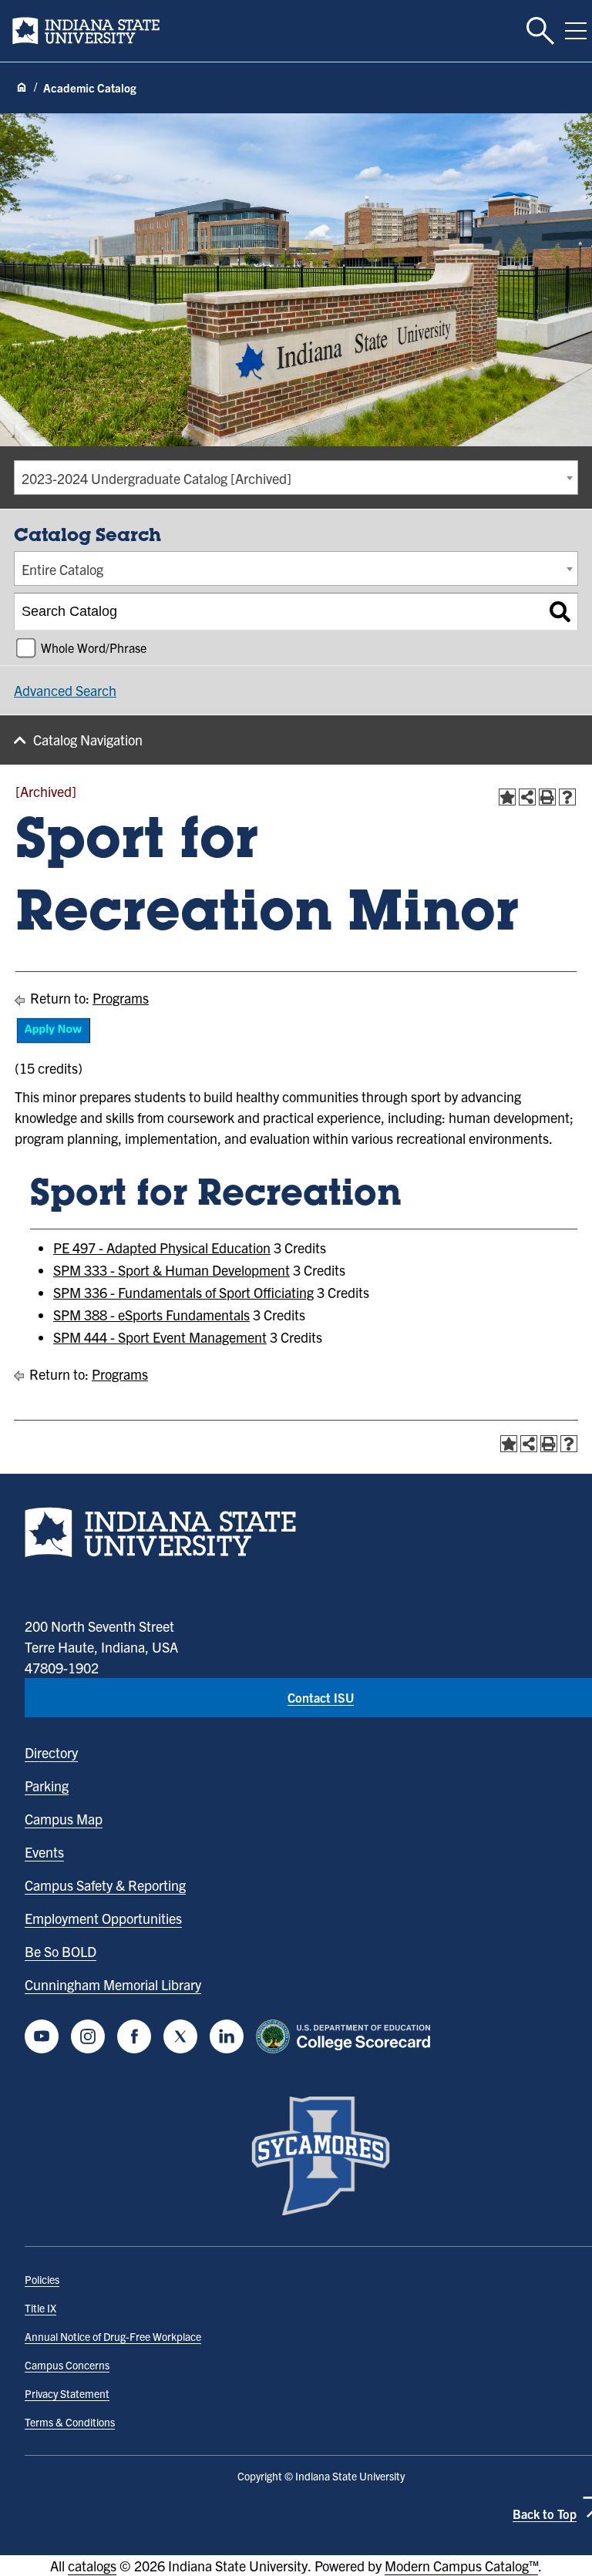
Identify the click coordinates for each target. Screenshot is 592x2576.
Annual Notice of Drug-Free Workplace (113, 2336)
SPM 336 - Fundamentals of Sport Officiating (183, 1292)
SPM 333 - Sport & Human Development (172, 1270)
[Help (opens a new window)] (567, 797)
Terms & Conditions (70, 2422)
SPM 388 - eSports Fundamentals (151, 1315)
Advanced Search (65, 690)
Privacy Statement (67, 2393)
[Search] (560, 612)
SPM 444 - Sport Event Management (160, 1337)
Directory (51, 1752)
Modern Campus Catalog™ (461, 2566)
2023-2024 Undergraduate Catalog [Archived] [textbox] (156, 478)
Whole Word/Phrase (94, 647)
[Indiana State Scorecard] (346, 2036)
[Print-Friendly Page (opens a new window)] (547, 797)
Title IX (40, 2308)
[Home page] (22, 88)
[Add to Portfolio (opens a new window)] (507, 797)
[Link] (53, 1039)
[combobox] (296, 478)
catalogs (92, 2566)
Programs (121, 998)
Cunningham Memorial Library (113, 1984)
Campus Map (64, 1819)
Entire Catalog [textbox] (62, 569)
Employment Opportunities (103, 1918)
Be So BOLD (61, 1951)
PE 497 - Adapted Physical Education (162, 1248)
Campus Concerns (67, 2365)
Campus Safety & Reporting (105, 1885)
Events (44, 1852)
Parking (47, 1786)
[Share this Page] (527, 797)
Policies (42, 2279)
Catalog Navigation (88, 740)
